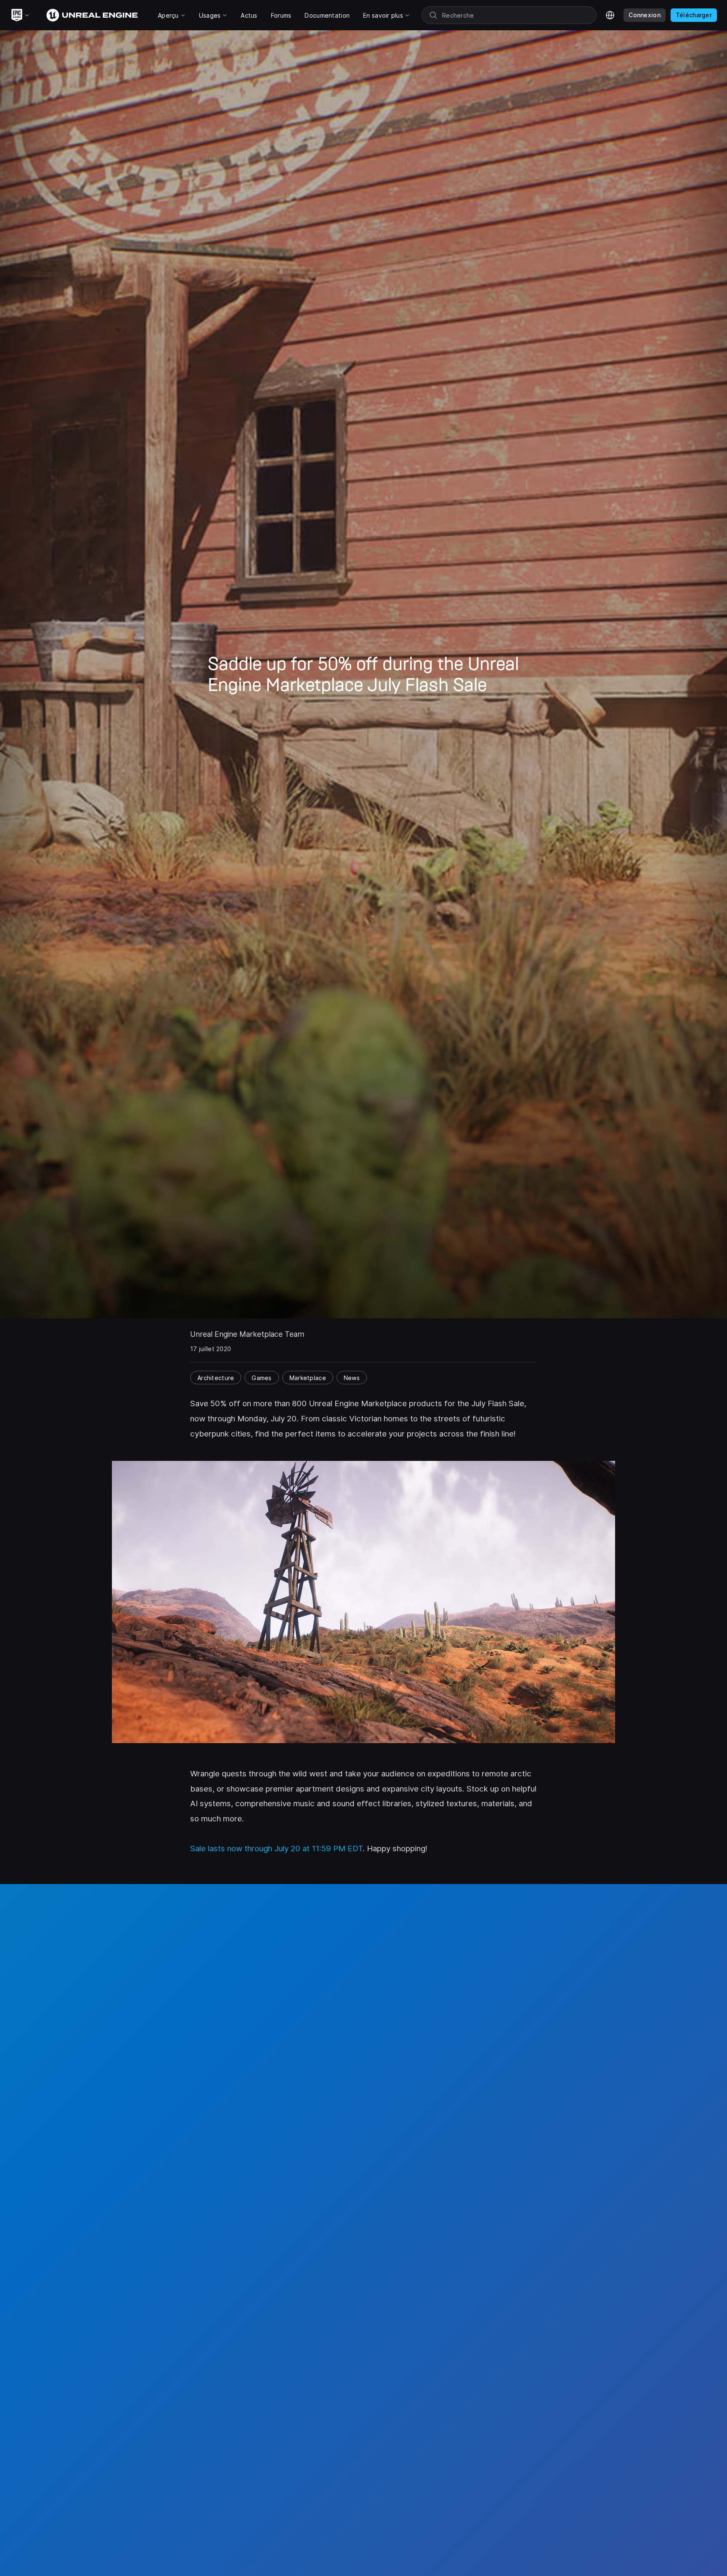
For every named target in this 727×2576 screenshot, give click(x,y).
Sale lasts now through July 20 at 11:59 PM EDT (276, 1849)
